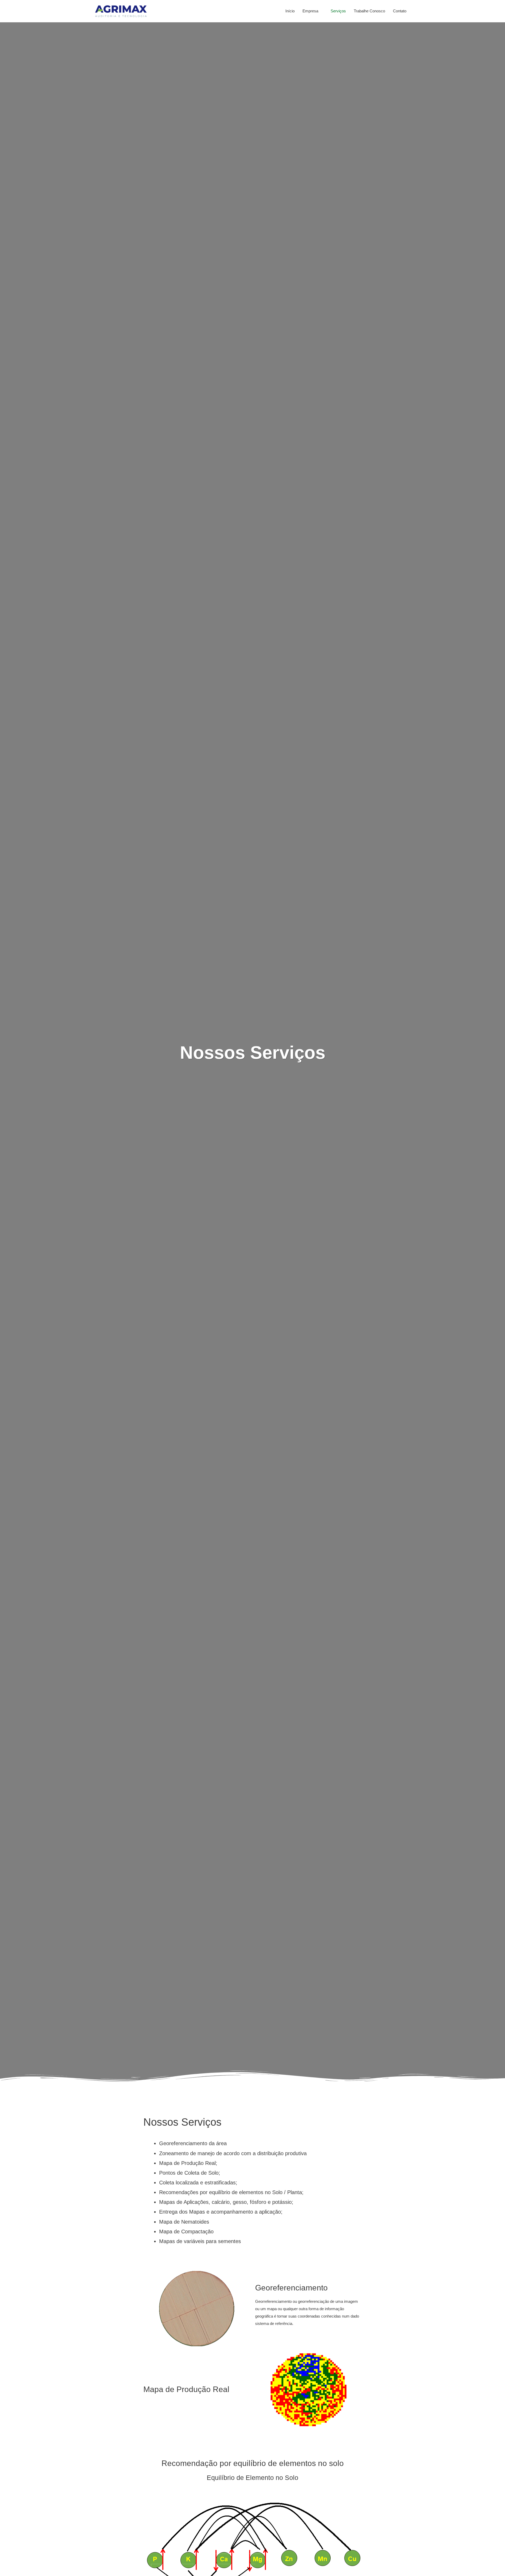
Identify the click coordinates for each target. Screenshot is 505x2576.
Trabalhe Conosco (369, 11)
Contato (400, 11)
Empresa (310, 11)
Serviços (338, 11)
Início (290, 11)
